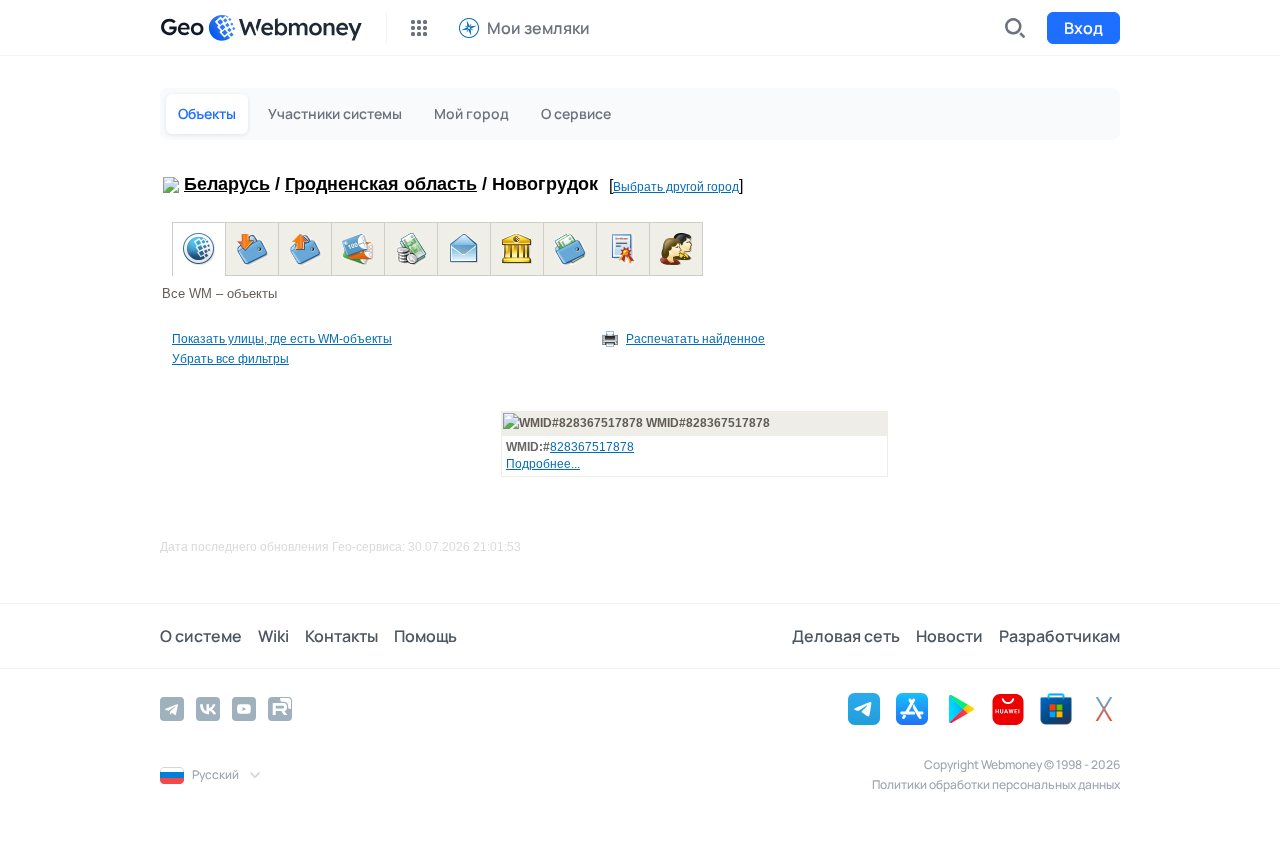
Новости (949, 636)
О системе (201, 636)
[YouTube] (244, 709)
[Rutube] (280, 709)
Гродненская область (381, 184)
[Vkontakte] (208, 709)
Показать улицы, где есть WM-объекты (282, 339)
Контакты (341, 636)
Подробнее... (543, 464)
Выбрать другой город (676, 187)
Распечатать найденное (695, 339)
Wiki (273, 636)
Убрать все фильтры (230, 359)
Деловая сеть (846, 636)
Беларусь (227, 184)
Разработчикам (1059, 636)
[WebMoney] (285, 28)
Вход (1083, 28)
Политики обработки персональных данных (996, 784)
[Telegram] (172, 709)
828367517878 (592, 447)
